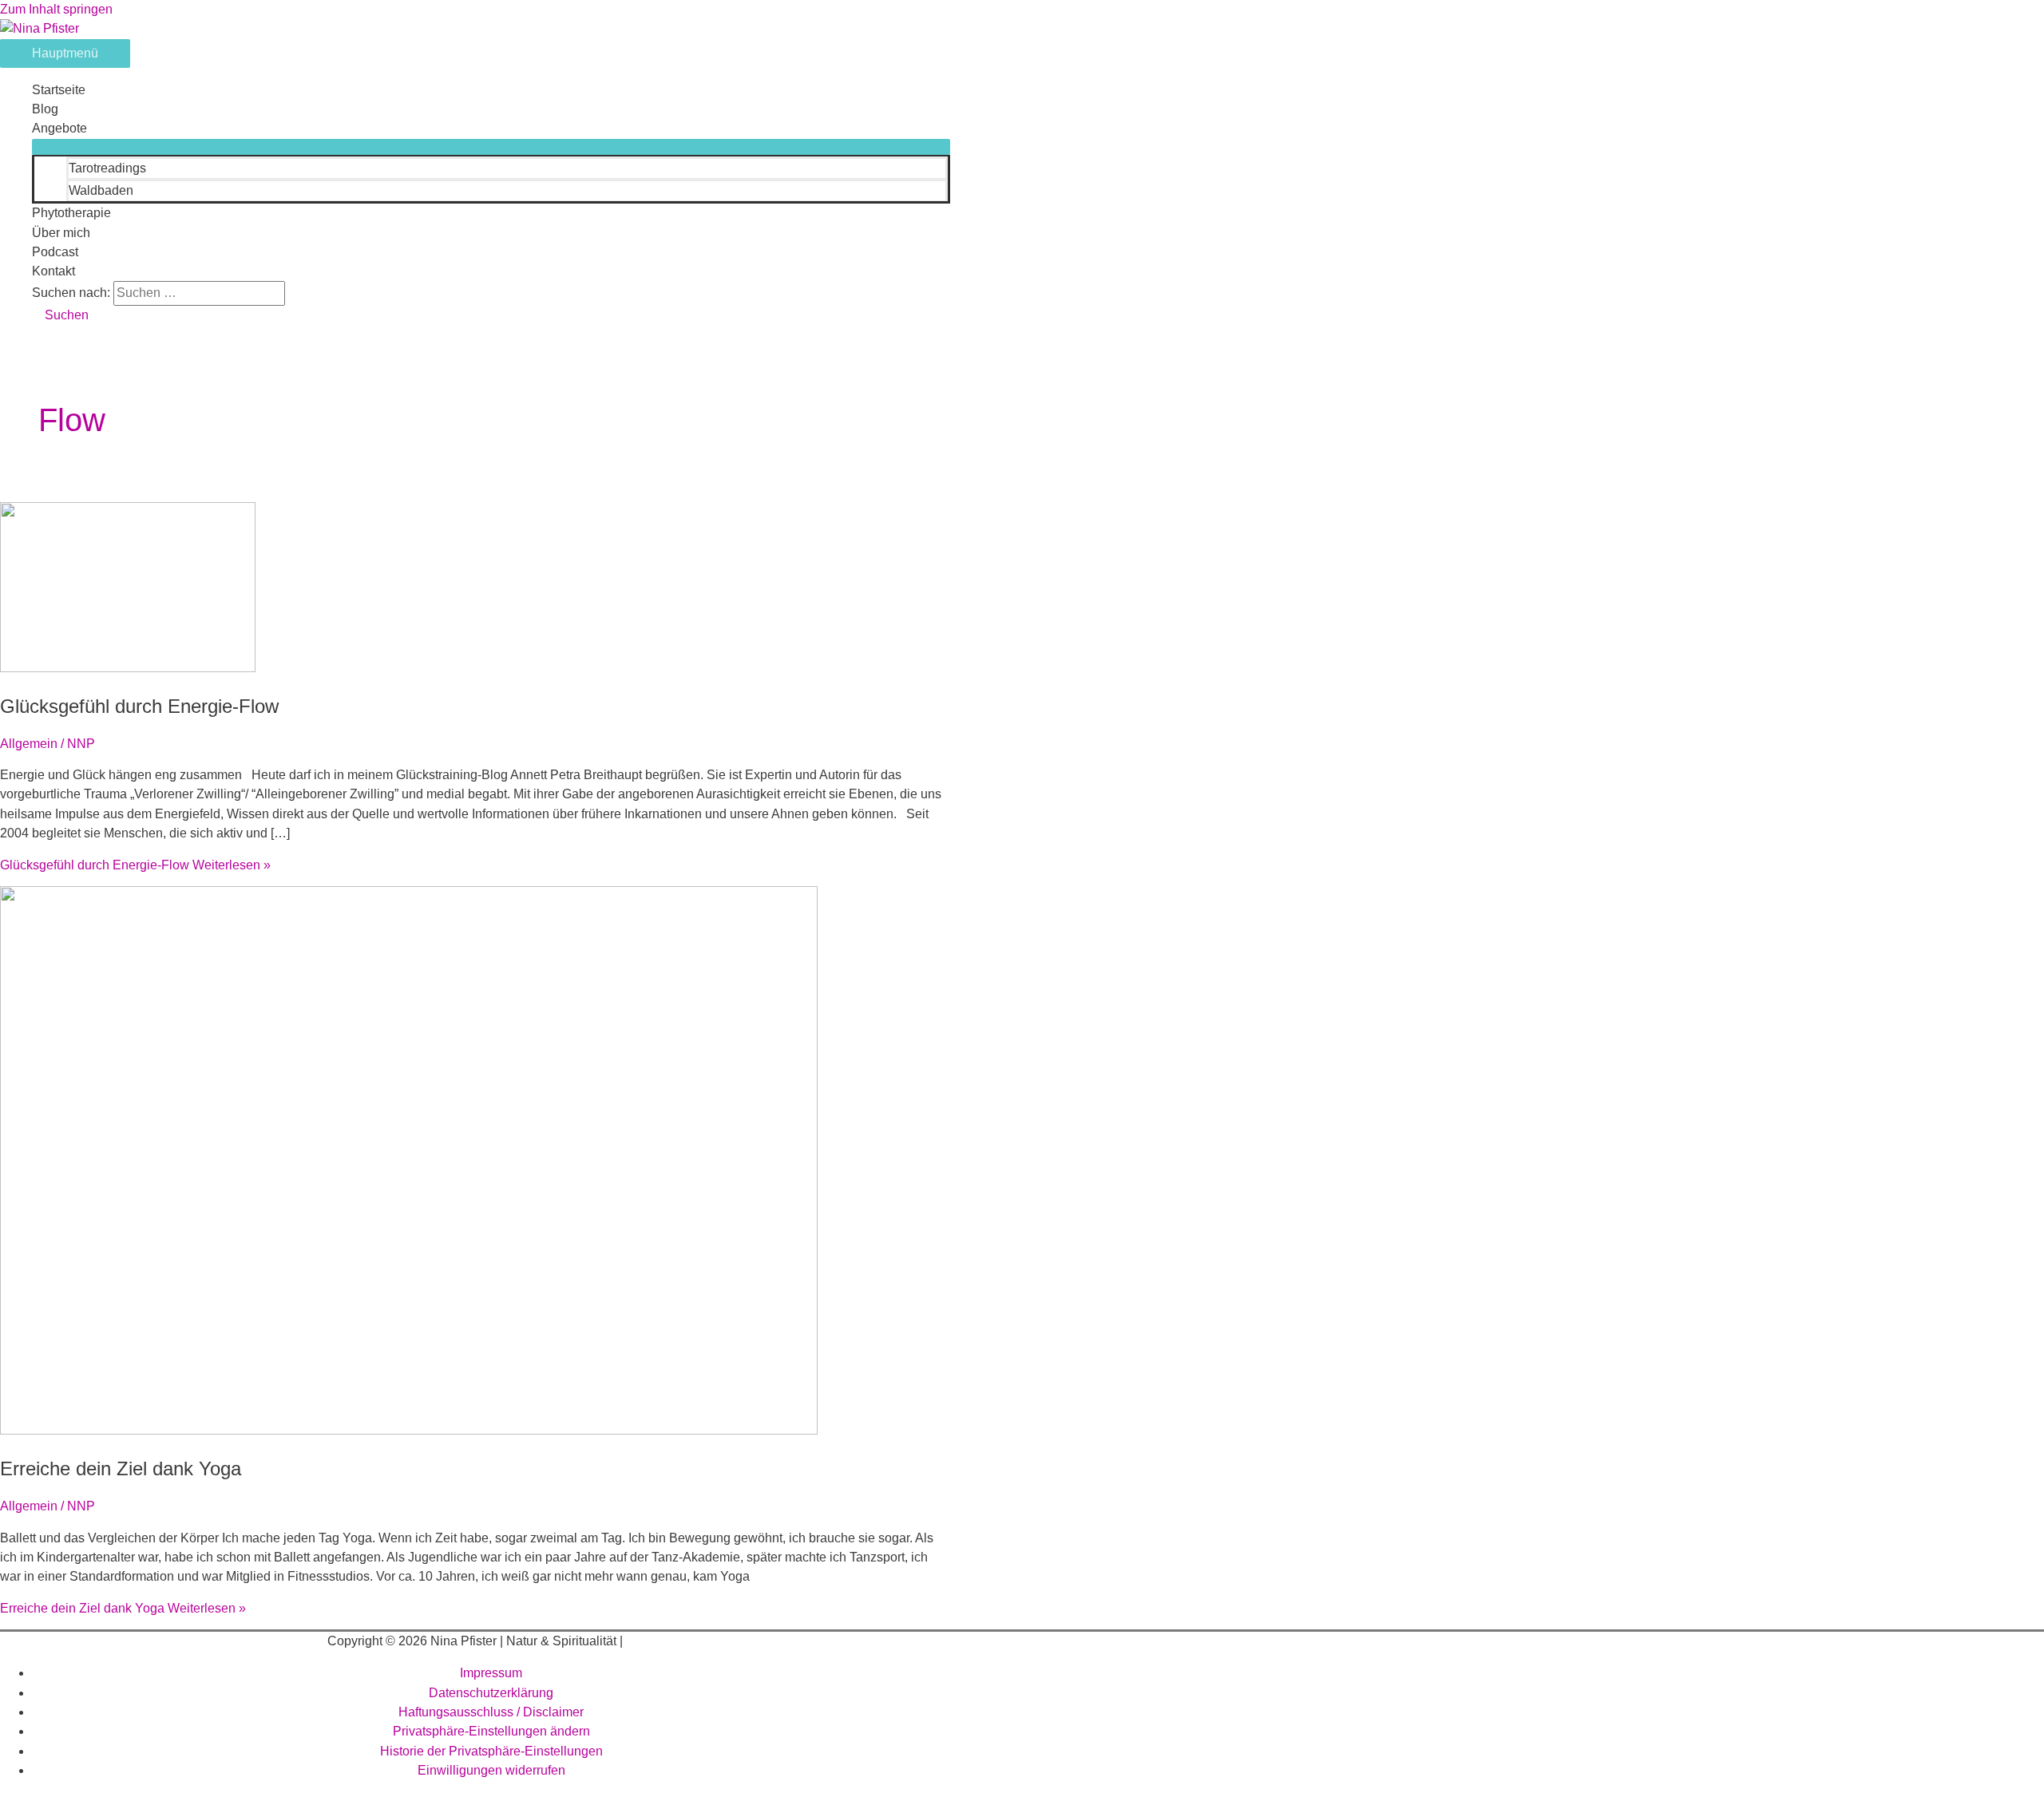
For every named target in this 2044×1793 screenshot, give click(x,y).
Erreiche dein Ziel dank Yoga (121, 1468)
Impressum (491, 1673)
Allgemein (29, 744)
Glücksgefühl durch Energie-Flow (139, 706)
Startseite (59, 90)
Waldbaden (101, 190)
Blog (45, 109)
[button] (60, 315)
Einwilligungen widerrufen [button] (491, 1770)
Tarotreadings (107, 168)
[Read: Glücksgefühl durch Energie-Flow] (128, 668)
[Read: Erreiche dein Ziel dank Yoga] (409, 1430)
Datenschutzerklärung (491, 1693)
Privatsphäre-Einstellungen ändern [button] (491, 1731)
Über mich (61, 233)
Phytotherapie (71, 213)
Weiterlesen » (135, 865)
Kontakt (53, 271)
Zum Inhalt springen (56, 9)
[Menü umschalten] (491, 147)
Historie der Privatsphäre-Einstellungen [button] (491, 1751)
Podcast (55, 252)
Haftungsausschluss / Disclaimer (491, 1712)
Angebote (59, 128)
